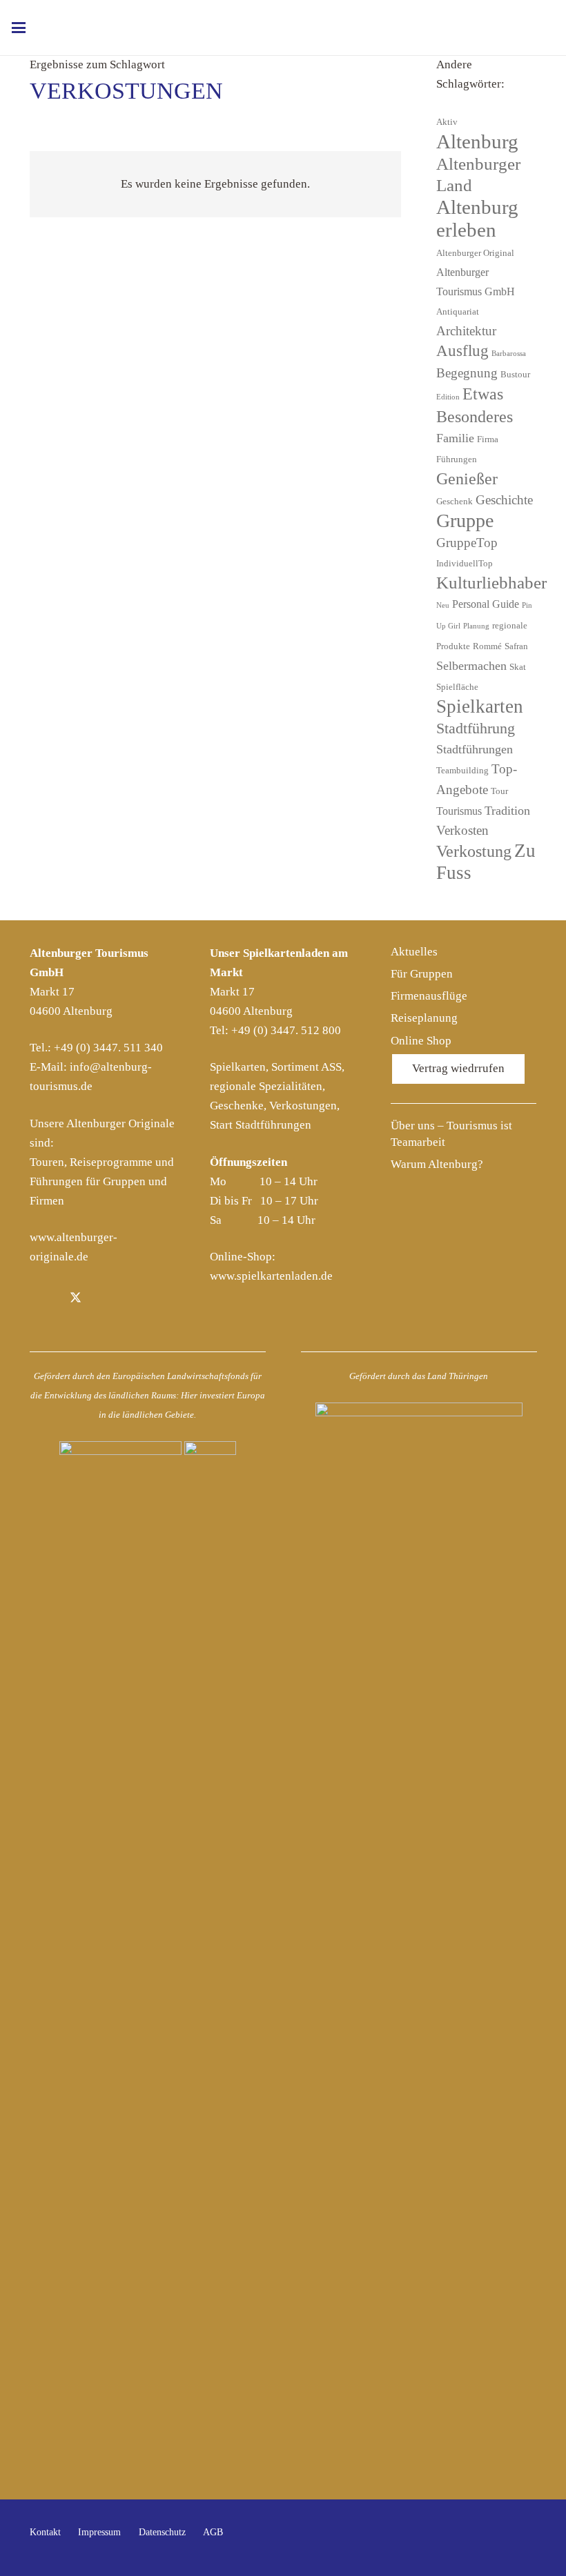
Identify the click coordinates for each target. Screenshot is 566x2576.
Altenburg (477, 141)
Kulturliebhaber (491, 583)
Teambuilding (462, 770)
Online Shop (421, 1041)
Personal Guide (486, 604)
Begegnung (467, 373)
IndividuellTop (465, 563)
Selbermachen (471, 666)
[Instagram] (107, 1299)
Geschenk (455, 501)
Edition (448, 397)
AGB (213, 2532)
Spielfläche (457, 687)
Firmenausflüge (429, 996)
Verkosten (462, 830)
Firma (488, 439)
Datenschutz (162, 2532)
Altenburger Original (475, 253)
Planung (476, 626)
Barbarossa (509, 354)
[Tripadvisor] (139, 1299)
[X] (76, 1299)
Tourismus (459, 811)
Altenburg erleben (477, 218)
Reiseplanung (424, 1018)
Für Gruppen (422, 974)
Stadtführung (476, 729)
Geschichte (504, 500)
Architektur (466, 331)
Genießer (467, 479)
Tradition (507, 811)
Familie (455, 438)
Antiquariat (458, 311)
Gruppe (465, 521)
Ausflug (462, 351)
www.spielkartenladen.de (271, 1276)
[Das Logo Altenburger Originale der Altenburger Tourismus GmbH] (294, 28)
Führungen (457, 459)
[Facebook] (45, 1299)
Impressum (99, 2532)
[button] (18, 28)
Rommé (487, 646)
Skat (518, 667)
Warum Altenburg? (437, 1164)
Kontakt (45, 2532)
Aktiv (447, 122)
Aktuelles (414, 952)
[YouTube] (522, 2538)
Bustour (515, 374)
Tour (499, 791)
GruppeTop (467, 543)
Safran (516, 646)
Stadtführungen (475, 749)
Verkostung (474, 851)
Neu (443, 605)
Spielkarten (480, 706)
